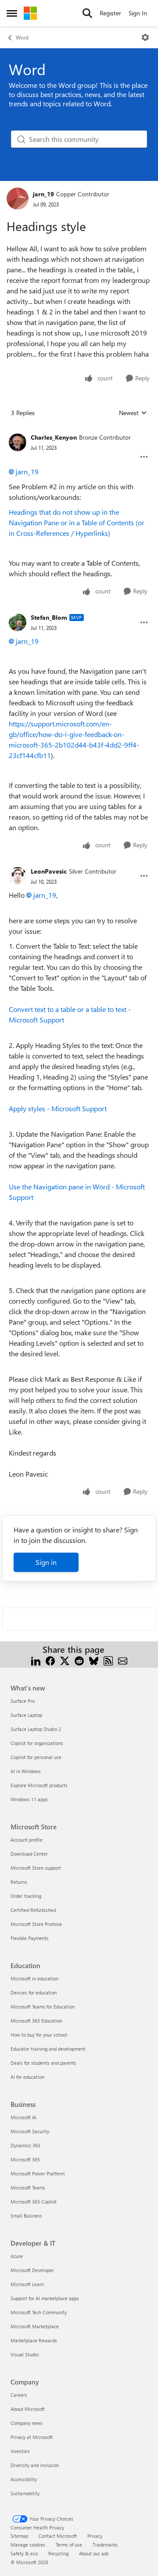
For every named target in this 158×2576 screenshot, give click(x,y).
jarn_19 (43, 194)
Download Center (29, 1854)
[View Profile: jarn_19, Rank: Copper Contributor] (18, 199)
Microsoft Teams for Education (43, 2007)
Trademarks (105, 2545)
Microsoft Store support (36, 1868)
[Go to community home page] (30, 13)
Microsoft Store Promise (36, 1924)
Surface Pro (23, 1701)
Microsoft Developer (32, 2270)
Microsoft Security (30, 2131)
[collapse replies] (79, 430)
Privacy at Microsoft (32, 2437)
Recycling (58, 2553)
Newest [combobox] (133, 413)
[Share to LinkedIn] (36, 1660)
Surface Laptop (26, 1715)
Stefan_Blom (49, 617)
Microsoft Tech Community (39, 2312)
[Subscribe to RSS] (108, 1660)
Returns (19, 1882)
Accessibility (24, 2479)
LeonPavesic (49, 871)
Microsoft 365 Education (36, 2021)
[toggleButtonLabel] (145, 37)
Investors (20, 2451)
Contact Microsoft (58, 2536)
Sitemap (19, 2536)
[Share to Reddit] (79, 1660)
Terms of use (69, 2545)
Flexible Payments (30, 1938)
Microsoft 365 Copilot (34, 2202)
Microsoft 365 (25, 2159)
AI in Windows (26, 1771)
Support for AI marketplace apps (45, 2298)
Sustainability (25, 2493)
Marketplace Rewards (34, 2340)
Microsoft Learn (27, 2284)
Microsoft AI (23, 2117)
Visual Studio (25, 2354)
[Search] (87, 13)
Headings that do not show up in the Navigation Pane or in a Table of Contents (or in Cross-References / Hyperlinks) (77, 522)
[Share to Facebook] (50, 1660)
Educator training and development (48, 2049)
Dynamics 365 (25, 2145)
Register (110, 13)
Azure (17, 2256)
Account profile (27, 1840)
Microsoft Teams (28, 2188)
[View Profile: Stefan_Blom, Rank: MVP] (18, 622)
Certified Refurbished (33, 1910)
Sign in (46, 1562)
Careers (19, 2395)
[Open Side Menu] (12, 13)
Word (22, 37)
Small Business (26, 2216)
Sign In (138, 13)
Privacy (95, 2536)
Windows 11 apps (29, 1799)
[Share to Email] (123, 1660)
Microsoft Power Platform (38, 2173)
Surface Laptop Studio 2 (36, 1729)
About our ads (94, 2553)
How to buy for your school (39, 2035)
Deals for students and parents (43, 2063)
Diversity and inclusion (35, 2465)
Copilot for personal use (36, 1757)
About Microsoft (28, 2409)
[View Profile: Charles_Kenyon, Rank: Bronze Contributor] (18, 442)
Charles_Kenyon (54, 437)
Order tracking (26, 1896)
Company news (27, 2423)
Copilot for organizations (37, 1743)
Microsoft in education (34, 1978)
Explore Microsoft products (39, 1785)
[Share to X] (65, 1660)
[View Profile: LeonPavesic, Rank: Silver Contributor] (18, 876)
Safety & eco (24, 2553)
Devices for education (34, 1993)
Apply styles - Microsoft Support (58, 1108)
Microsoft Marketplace (35, 2326)
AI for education (27, 2077)
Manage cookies (28, 2545)
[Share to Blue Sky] (94, 1660)
